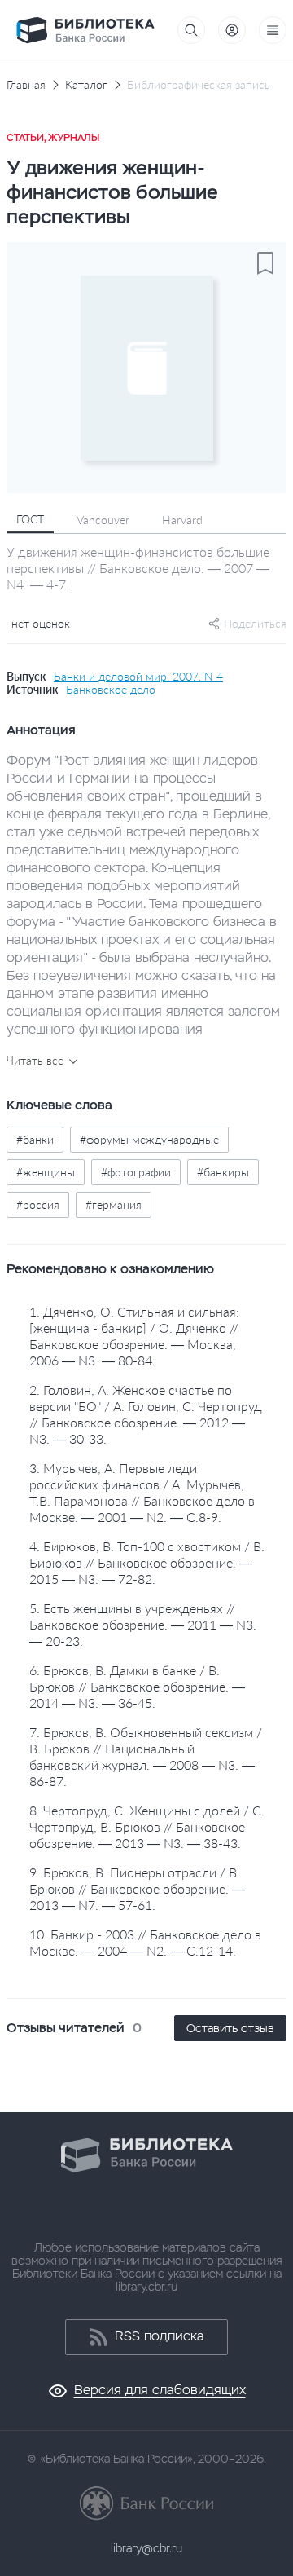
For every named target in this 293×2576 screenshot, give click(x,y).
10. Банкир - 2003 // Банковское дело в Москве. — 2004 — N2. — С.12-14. (145, 1942)
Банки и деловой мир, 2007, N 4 (138, 677)
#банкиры (223, 1172)
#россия (38, 1204)
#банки (35, 1139)
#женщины (46, 1172)
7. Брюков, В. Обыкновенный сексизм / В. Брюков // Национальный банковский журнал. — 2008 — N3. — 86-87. (146, 1756)
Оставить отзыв (230, 2028)
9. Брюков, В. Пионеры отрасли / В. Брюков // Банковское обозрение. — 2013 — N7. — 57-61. (137, 1888)
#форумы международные (149, 1139)
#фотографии (136, 1172)
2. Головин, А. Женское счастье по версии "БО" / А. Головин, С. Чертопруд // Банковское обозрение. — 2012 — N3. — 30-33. (146, 1414)
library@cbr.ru (146, 2548)
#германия (114, 1204)
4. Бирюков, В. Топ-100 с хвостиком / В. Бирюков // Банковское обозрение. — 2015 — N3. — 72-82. (147, 1562)
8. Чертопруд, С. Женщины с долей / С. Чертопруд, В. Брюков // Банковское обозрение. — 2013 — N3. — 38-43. (147, 1826)
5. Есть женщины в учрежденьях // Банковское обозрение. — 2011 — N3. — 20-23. (143, 1624)
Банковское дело (111, 690)
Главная (26, 85)
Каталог (86, 85)
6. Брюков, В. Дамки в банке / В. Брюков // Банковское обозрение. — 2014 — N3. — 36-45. (137, 1686)
